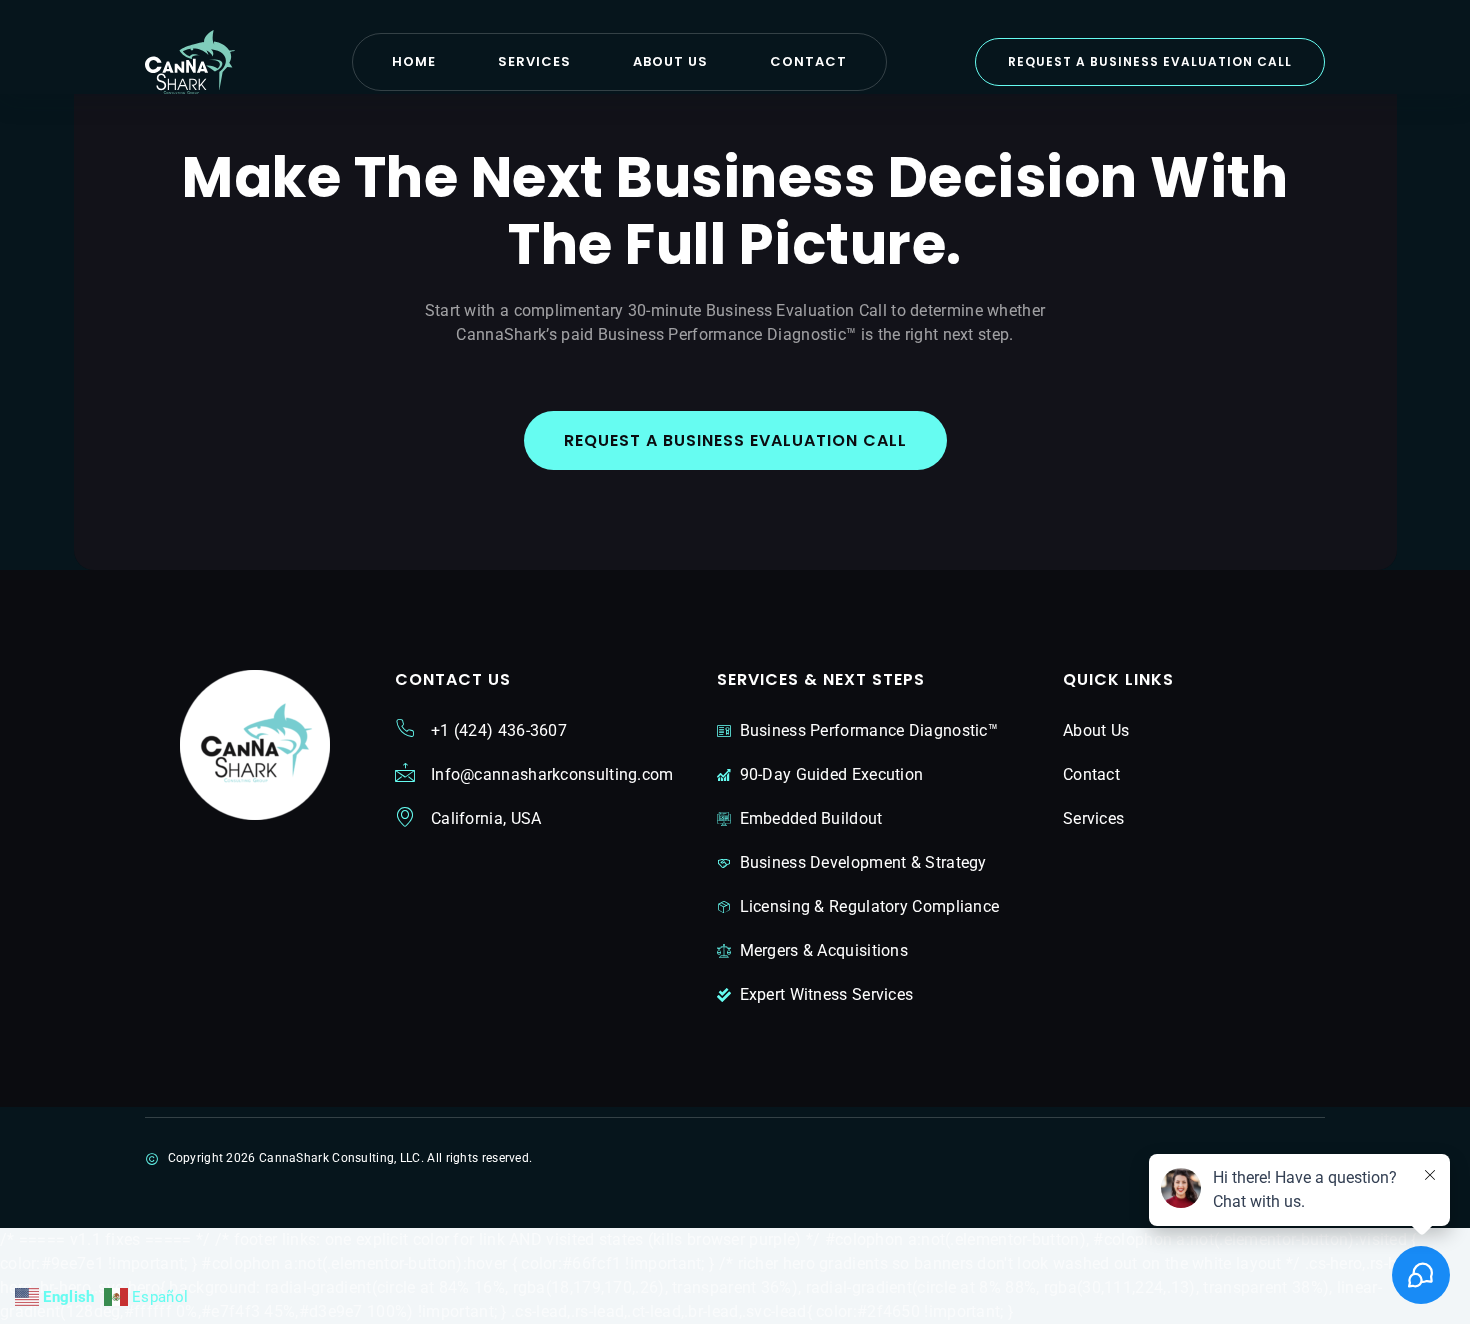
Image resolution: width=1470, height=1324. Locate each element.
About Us (670, 61)
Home (414, 61)
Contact (808, 61)
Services (534, 61)
